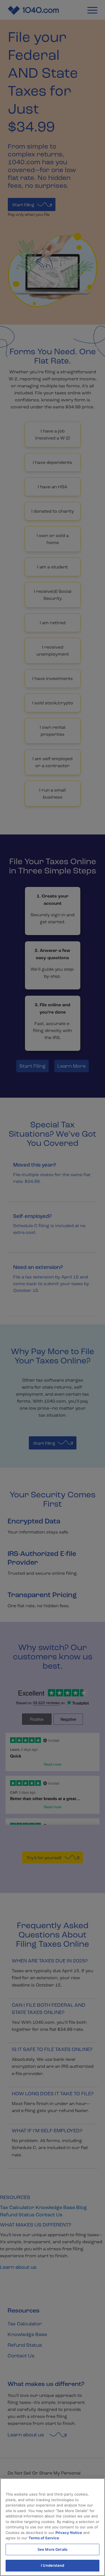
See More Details (53, 2549)
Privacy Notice (69, 2533)
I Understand (53, 2565)
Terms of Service (44, 2538)
